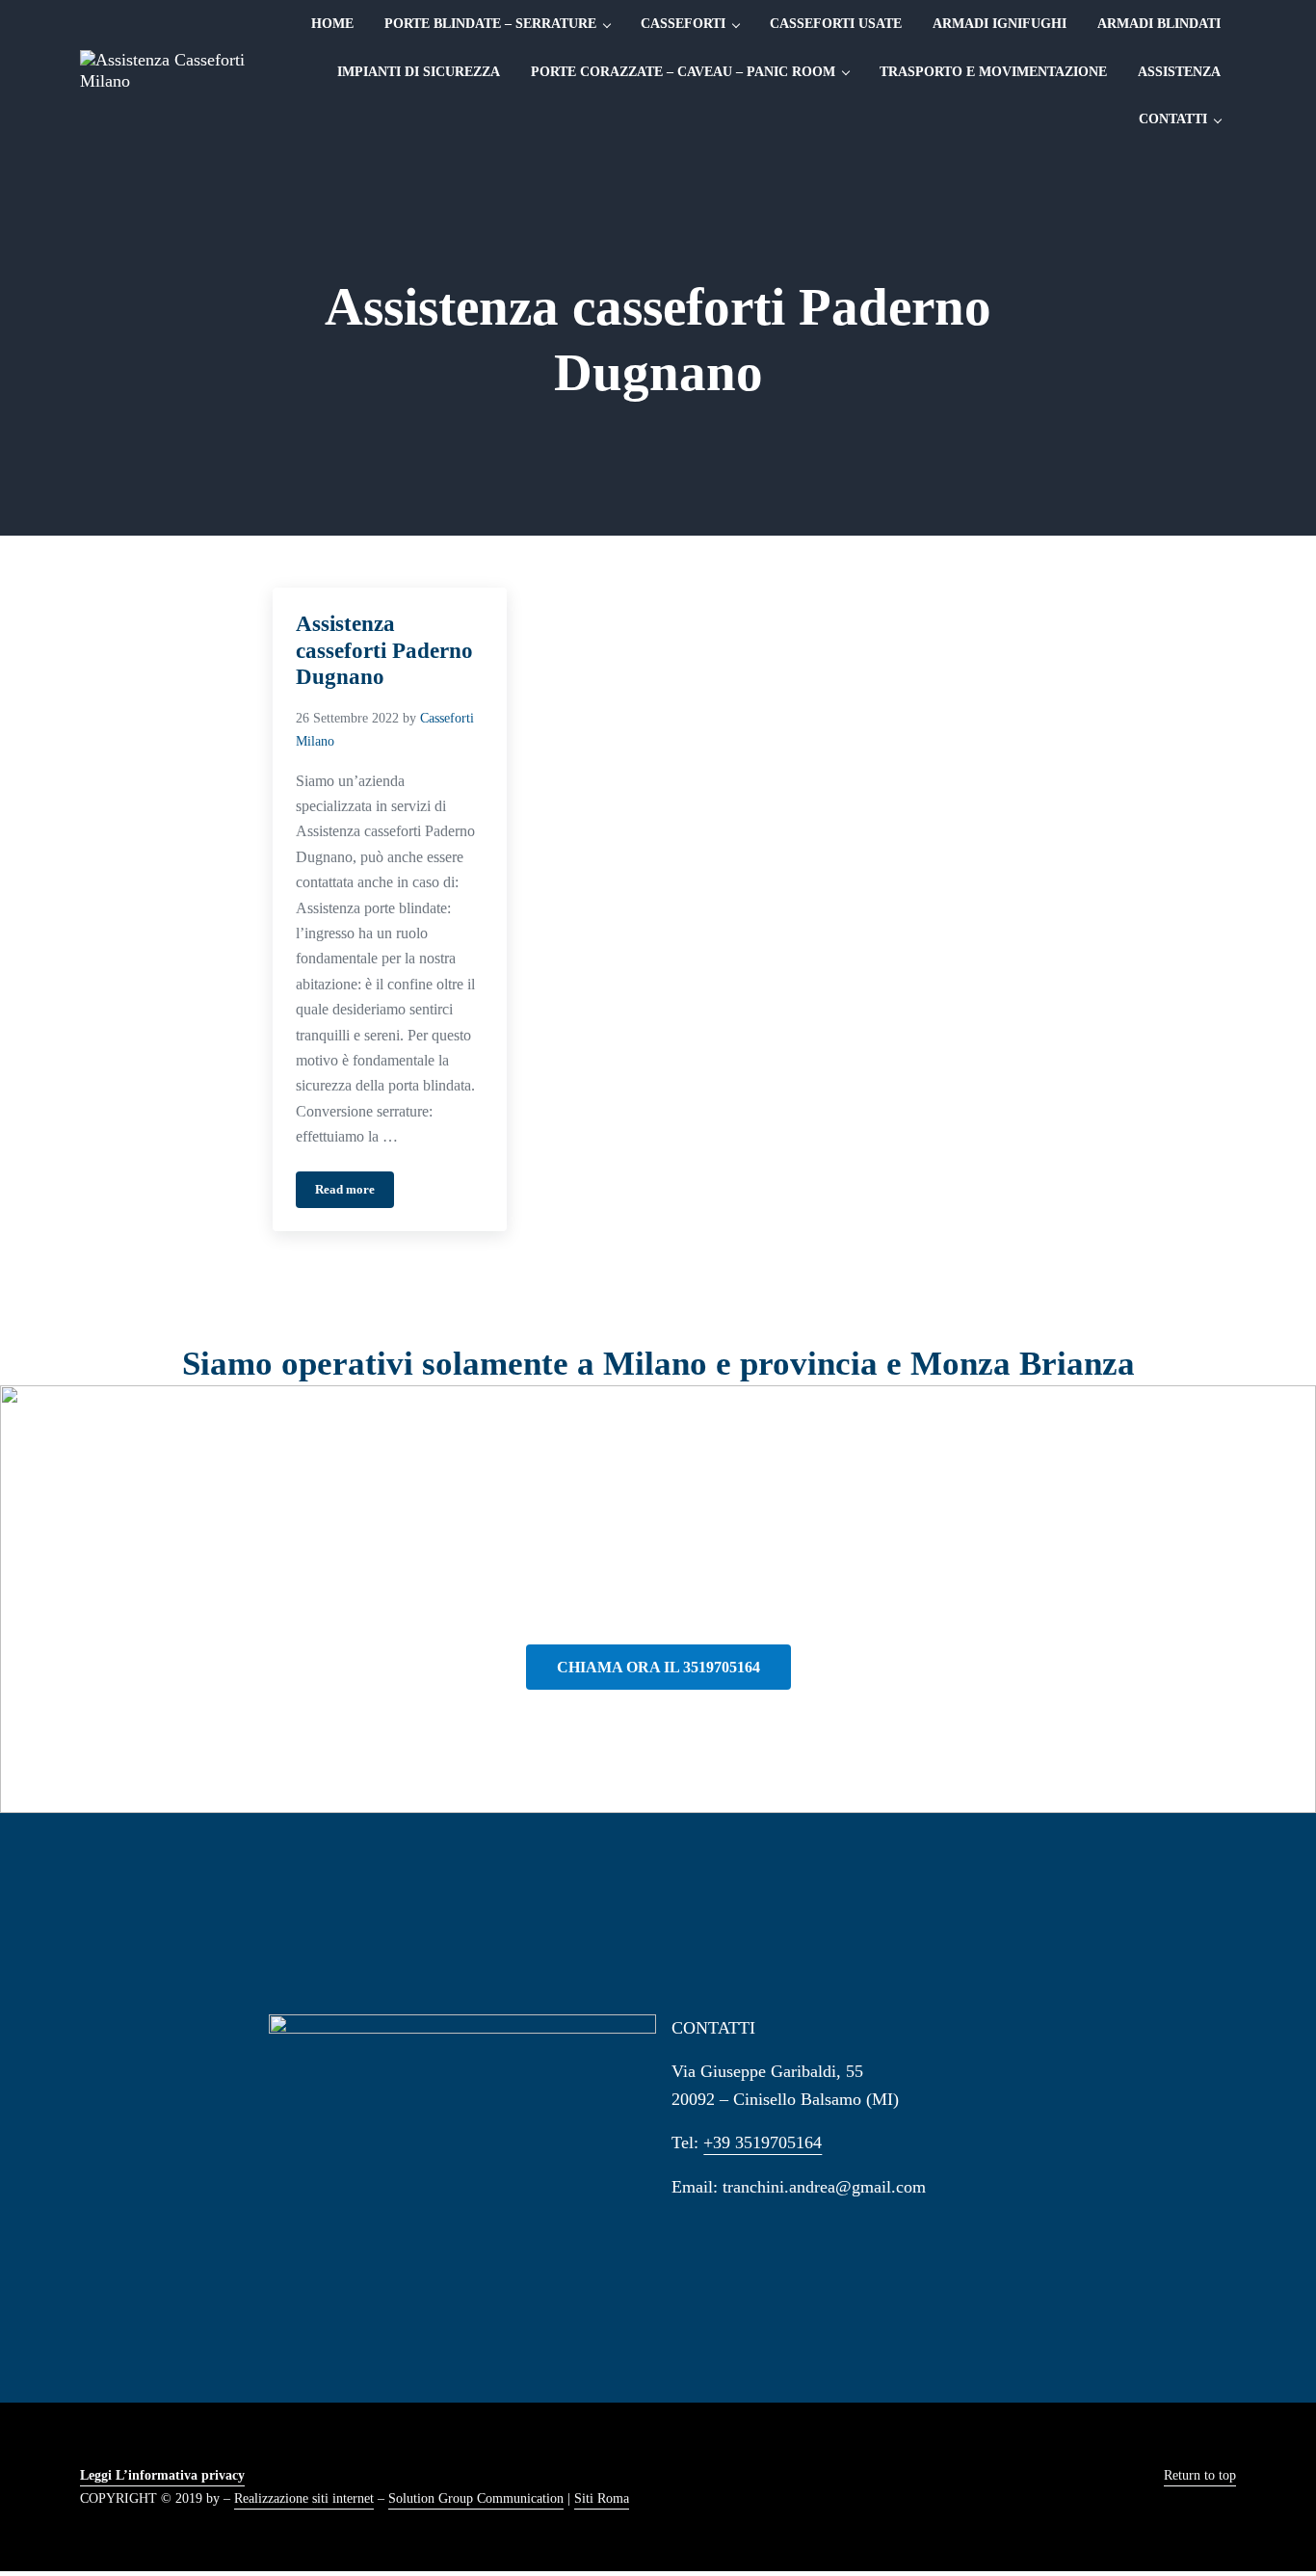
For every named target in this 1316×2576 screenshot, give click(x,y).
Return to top (1200, 2475)
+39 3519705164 (763, 2142)
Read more (355, 1193)
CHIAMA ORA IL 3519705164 (658, 1667)
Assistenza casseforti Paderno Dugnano (384, 650)
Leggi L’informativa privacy (162, 2475)
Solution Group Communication (476, 2498)
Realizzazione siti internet (304, 2498)
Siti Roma (602, 2498)
